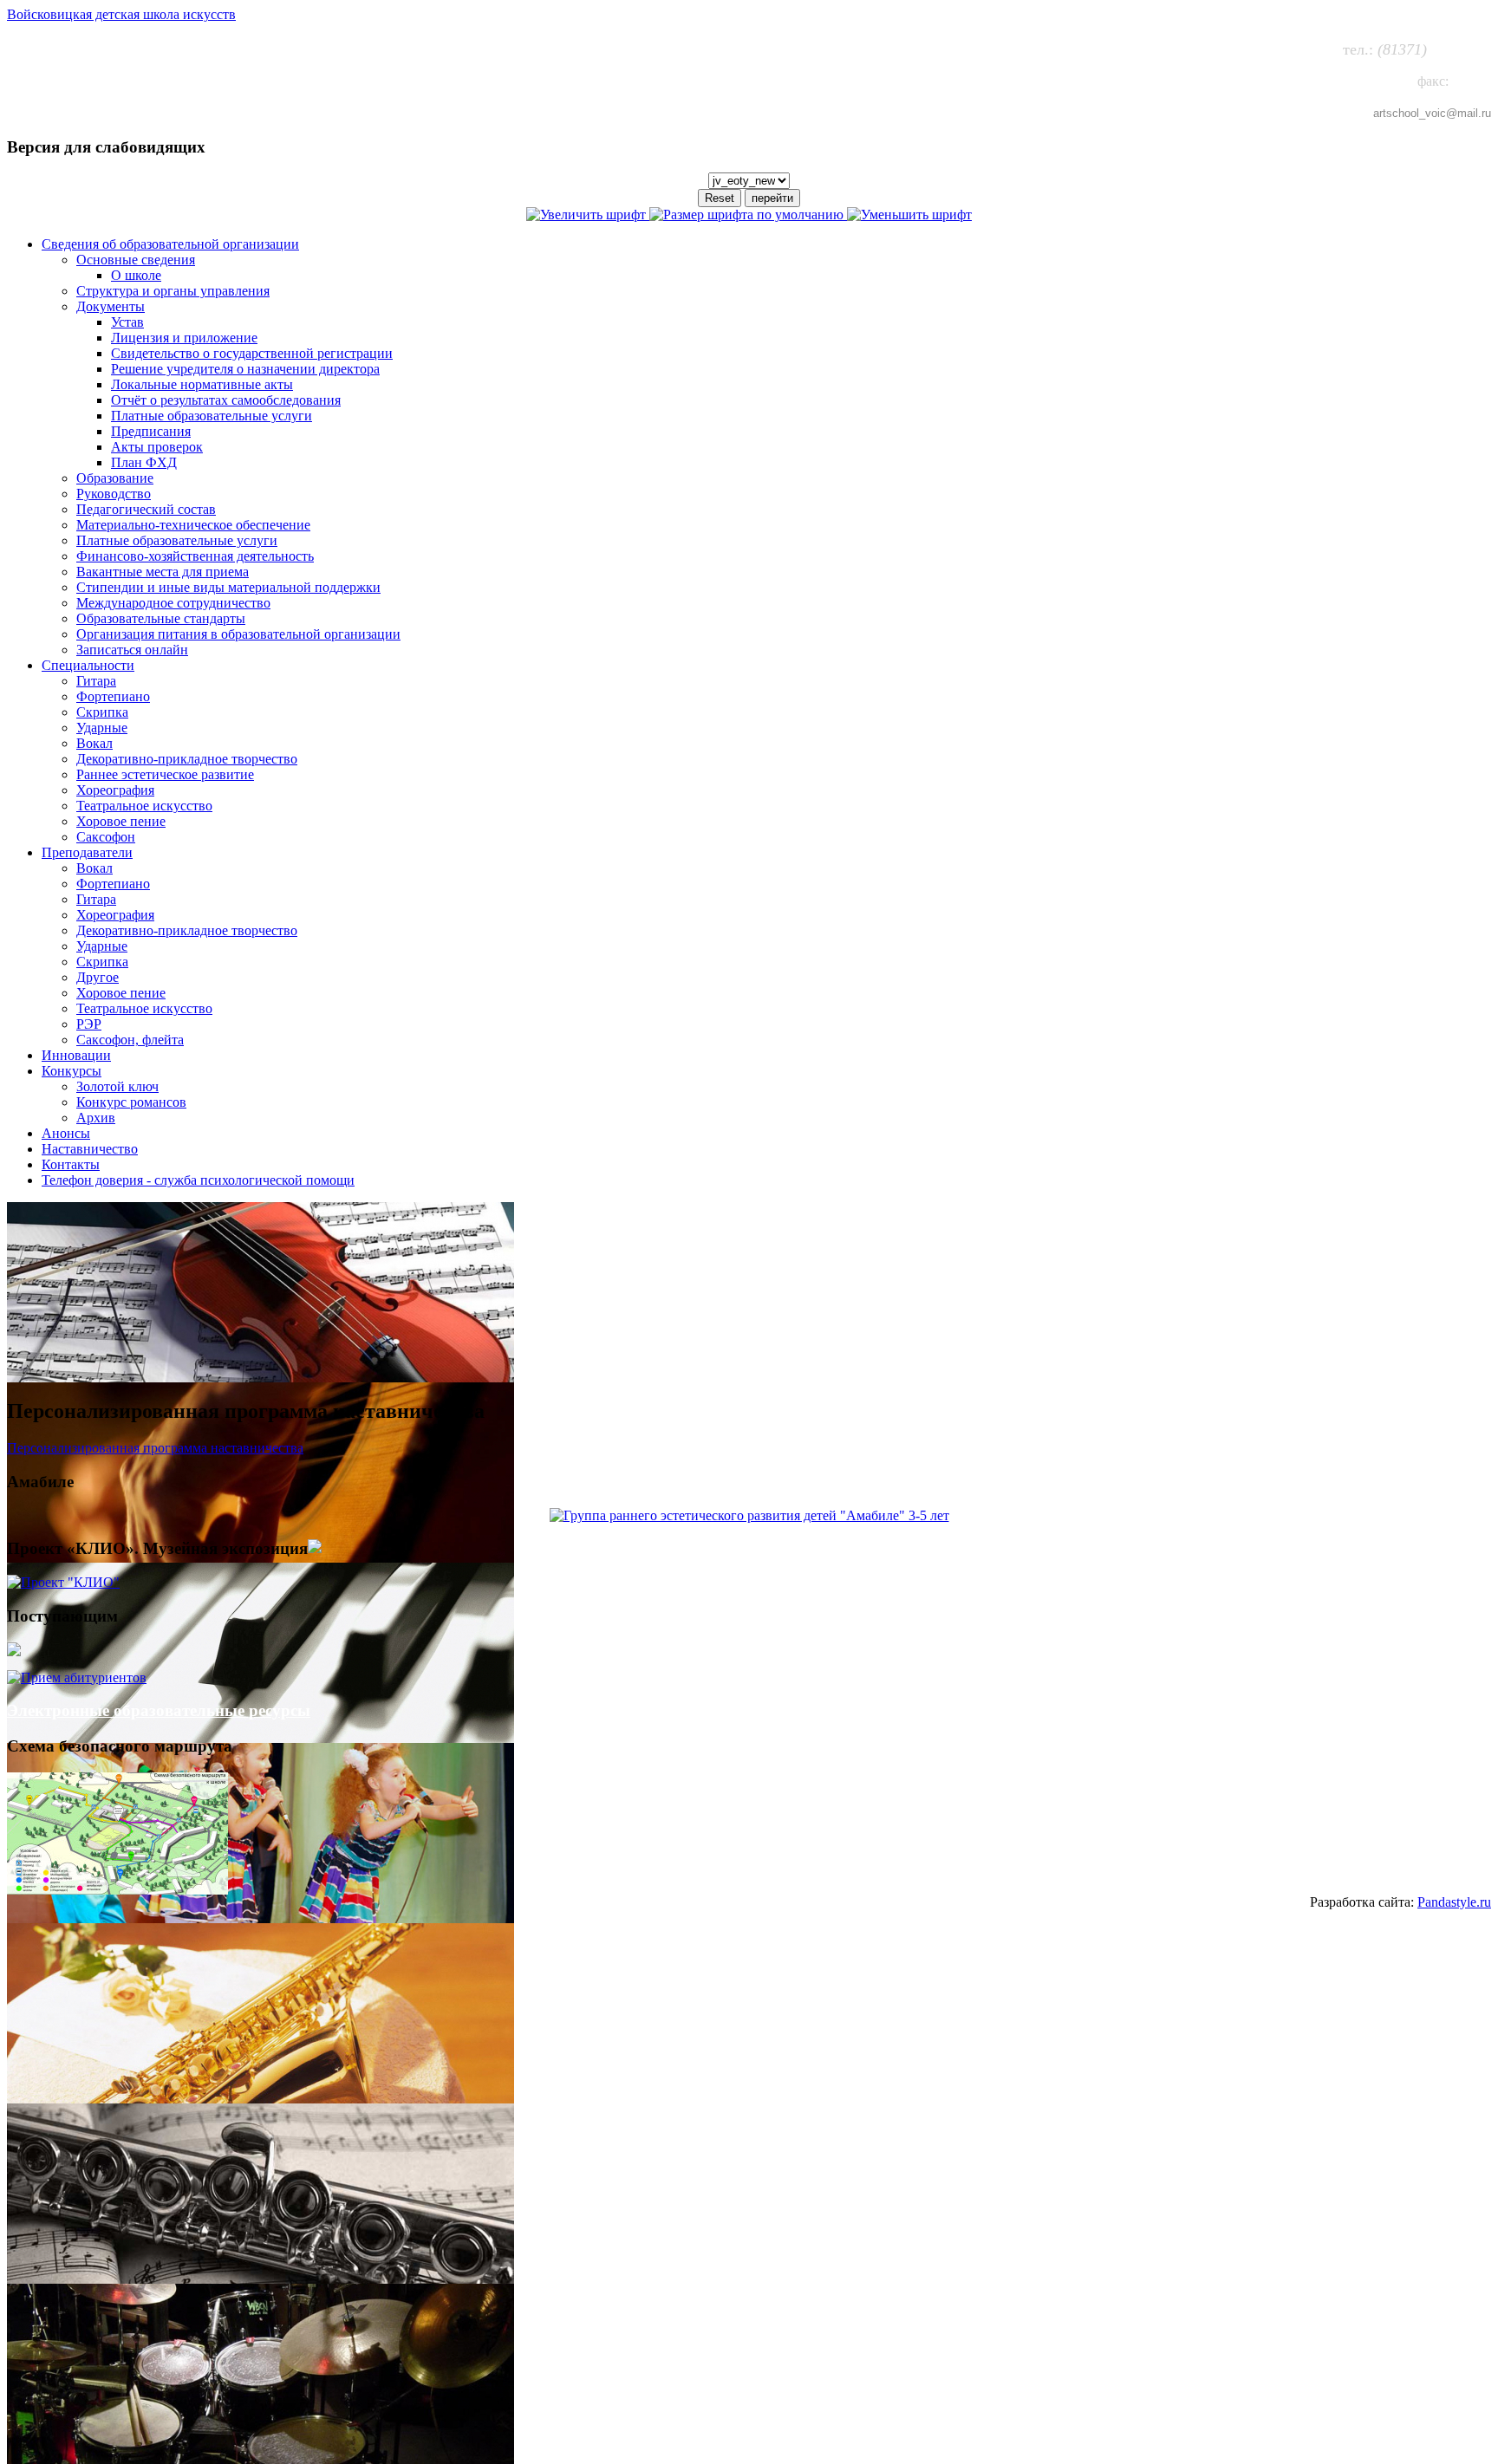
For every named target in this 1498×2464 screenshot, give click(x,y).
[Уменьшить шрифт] (909, 215)
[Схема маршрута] (117, 1890)
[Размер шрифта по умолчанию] (748, 215)
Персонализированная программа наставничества (155, 1448)
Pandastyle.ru (1454, 1902)
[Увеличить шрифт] (588, 215)
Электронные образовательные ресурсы (159, 1710)
